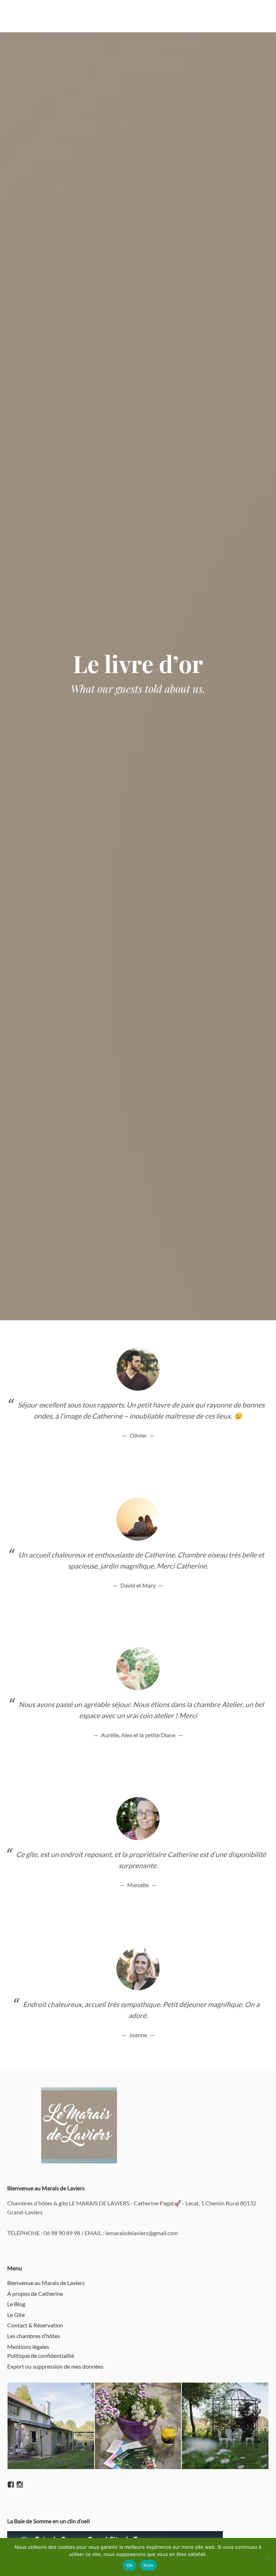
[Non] (267, 2557)
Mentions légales (28, 2347)
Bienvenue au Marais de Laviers (46, 2283)
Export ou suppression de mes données (55, 2366)
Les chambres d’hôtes (34, 2336)
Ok (130, 2565)
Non (148, 2565)
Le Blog (16, 2304)
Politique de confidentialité (41, 2356)
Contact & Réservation (35, 2325)
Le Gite (16, 2315)
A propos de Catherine (35, 2293)
